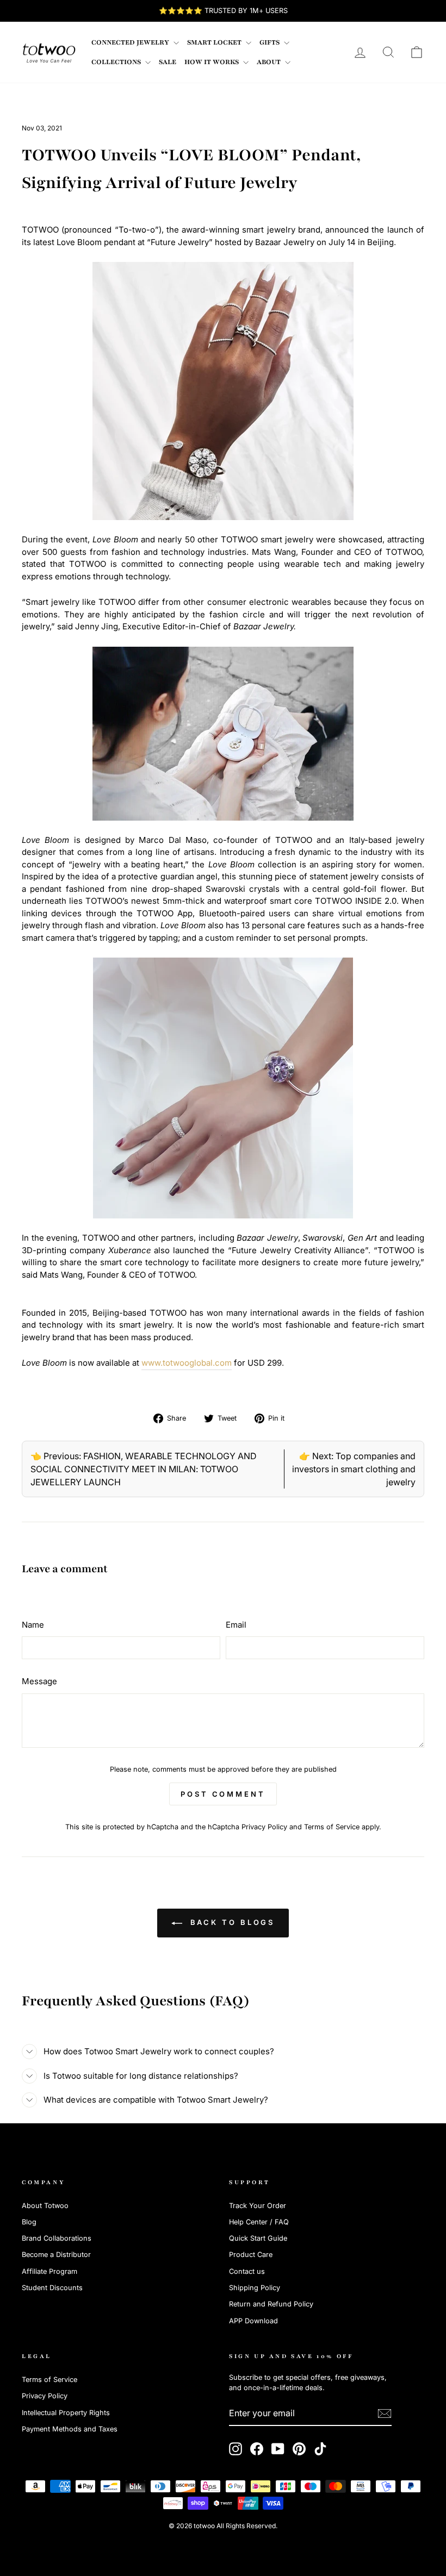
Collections (117, 62)
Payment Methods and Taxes (70, 2429)
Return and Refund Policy (271, 2304)
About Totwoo (45, 2206)
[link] (49, 52)
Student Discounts (52, 2288)
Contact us (247, 2271)
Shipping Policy (255, 2288)
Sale (168, 62)
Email (236, 1625)
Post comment (223, 1794)
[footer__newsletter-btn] (385, 2414)
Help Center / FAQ (259, 2222)
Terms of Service (332, 1827)
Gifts (270, 42)
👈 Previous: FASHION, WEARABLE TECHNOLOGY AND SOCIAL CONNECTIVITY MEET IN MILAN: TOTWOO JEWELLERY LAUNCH (144, 1469)
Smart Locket (215, 42)
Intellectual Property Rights (66, 2413)
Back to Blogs (231, 1922)
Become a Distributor (56, 2255)
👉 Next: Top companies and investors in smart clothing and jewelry (354, 1469)
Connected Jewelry (131, 42)
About (270, 62)
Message (39, 1681)
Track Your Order (258, 2206)
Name (33, 1625)
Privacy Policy (264, 1827)
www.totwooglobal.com (187, 1363)
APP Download (253, 2321)
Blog (29, 2222)
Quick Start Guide (258, 2238)
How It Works (212, 62)
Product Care (251, 2255)
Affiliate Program (49, 2271)
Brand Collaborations (57, 2238)
